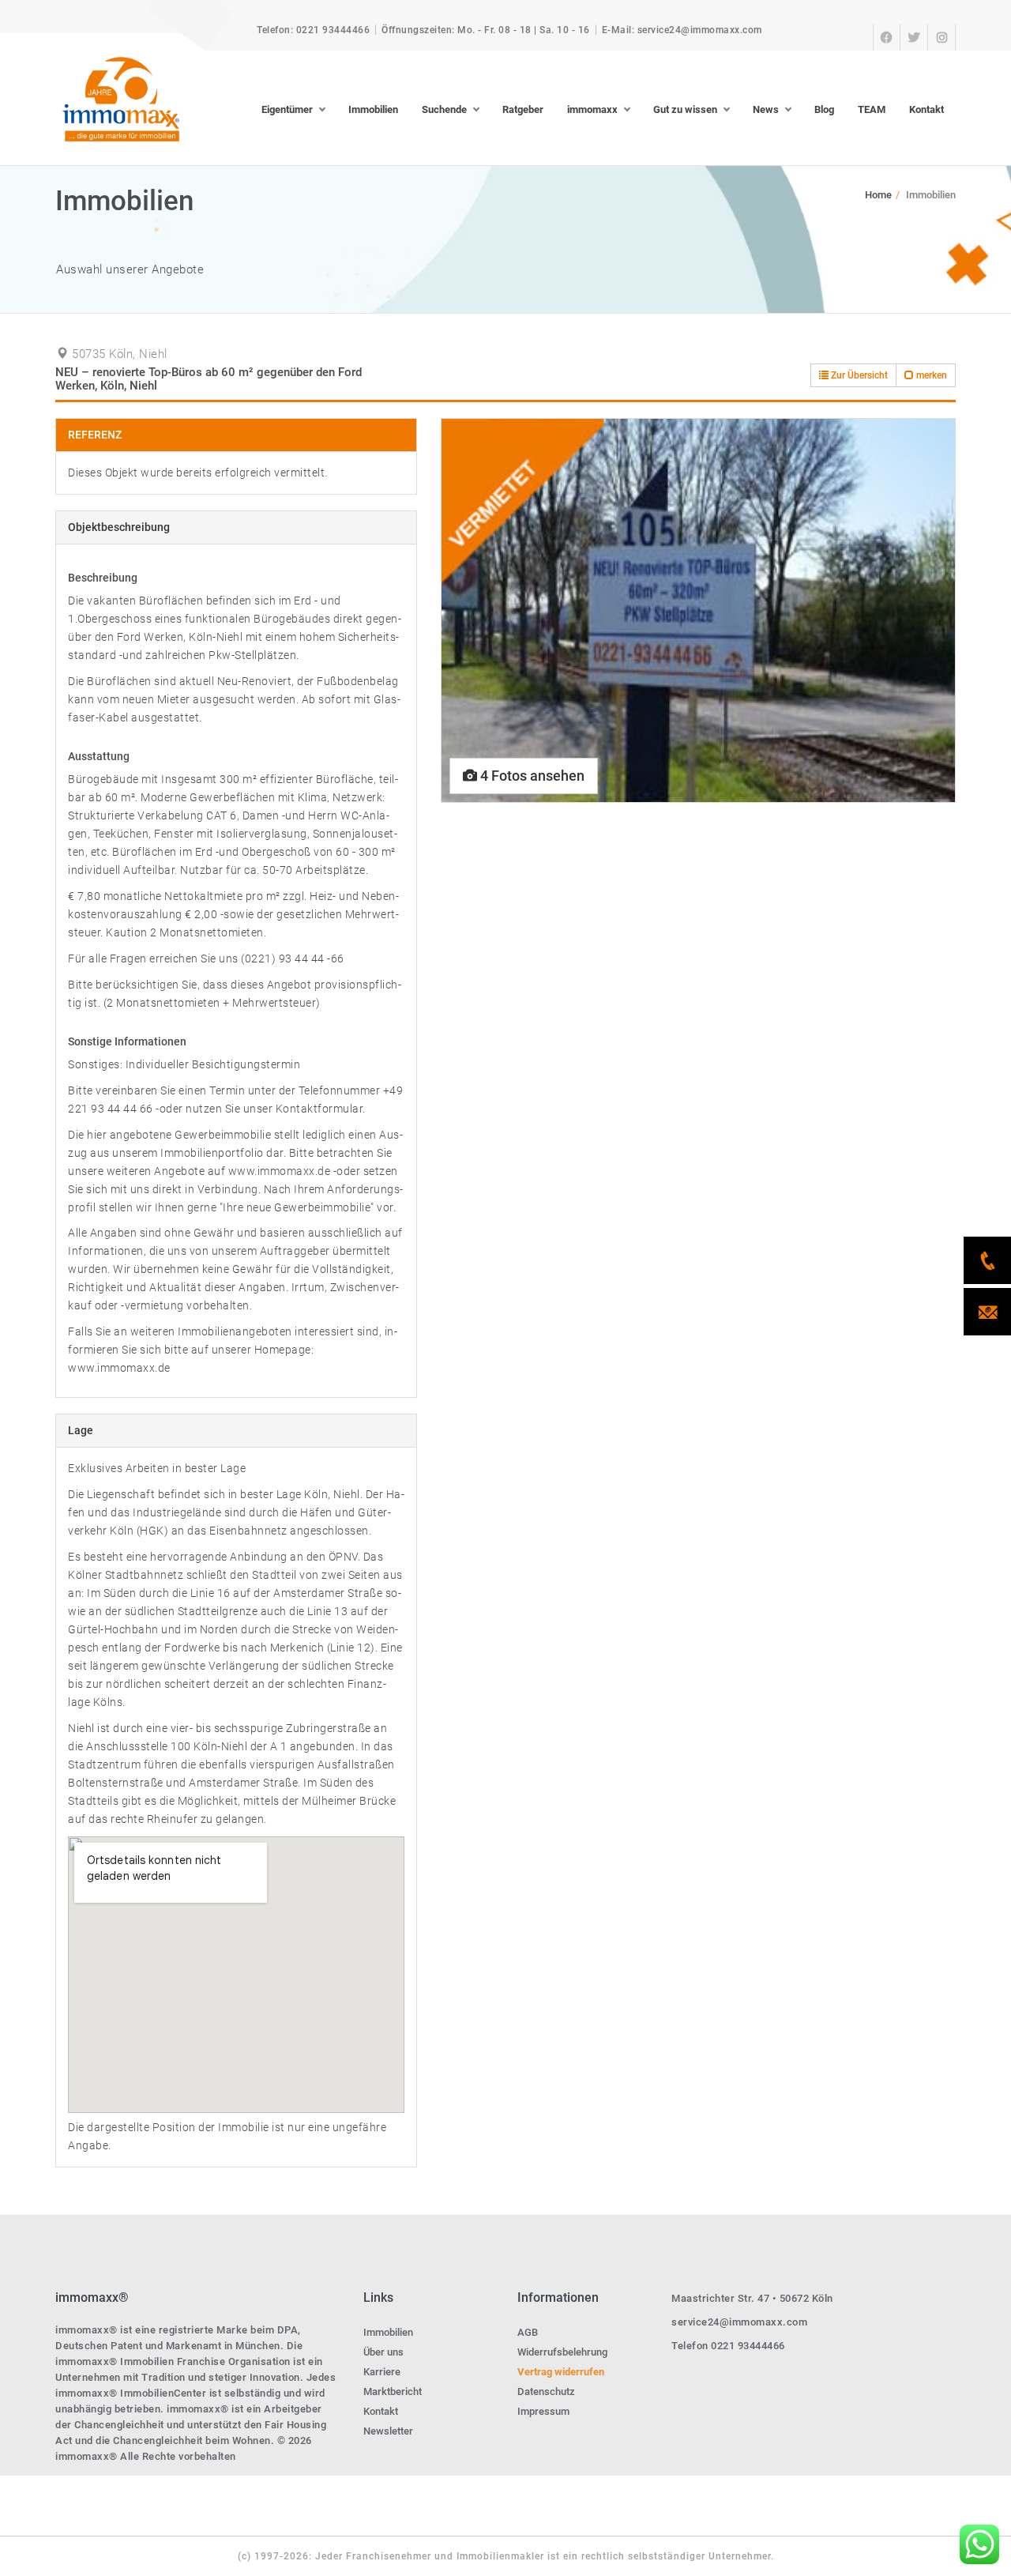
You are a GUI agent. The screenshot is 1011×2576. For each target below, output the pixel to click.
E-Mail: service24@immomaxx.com (682, 30)
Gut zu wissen (685, 109)
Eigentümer (287, 109)
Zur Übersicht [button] (858, 375)
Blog (824, 109)
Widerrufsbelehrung (562, 2352)
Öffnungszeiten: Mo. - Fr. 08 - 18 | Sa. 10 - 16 (486, 30)
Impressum (543, 2411)
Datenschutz (546, 2391)
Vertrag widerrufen (561, 2372)
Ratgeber (523, 109)
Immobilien (373, 109)
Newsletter (388, 2431)
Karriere (382, 2372)
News (766, 109)
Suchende (444, 109)
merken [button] (930, 375)
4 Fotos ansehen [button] (531, 776)
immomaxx (592, 109)
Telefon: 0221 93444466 (313, 30)
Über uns (383, 2352)
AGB (528, 2332)
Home (878, 195)
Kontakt (926, 109)
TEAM (872, 109)
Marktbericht (393, 2391)
